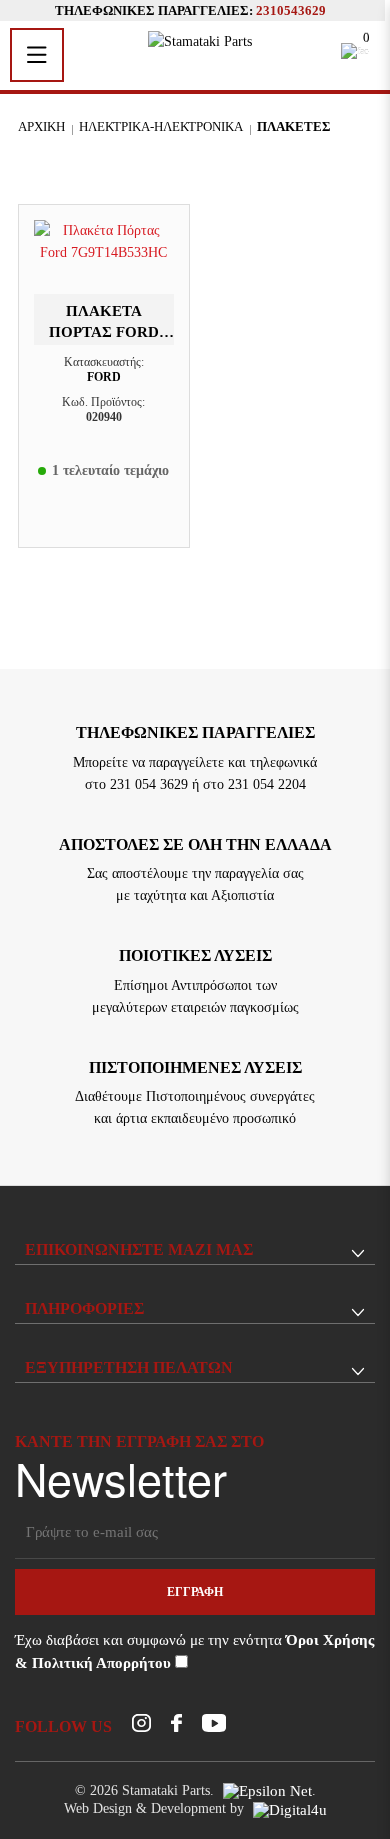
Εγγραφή (195, 1592)
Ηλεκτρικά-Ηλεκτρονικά (161, 126)
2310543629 (291, 10)
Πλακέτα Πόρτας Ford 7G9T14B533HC (103, 331)
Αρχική (41, 126)
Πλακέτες (294, 126)
